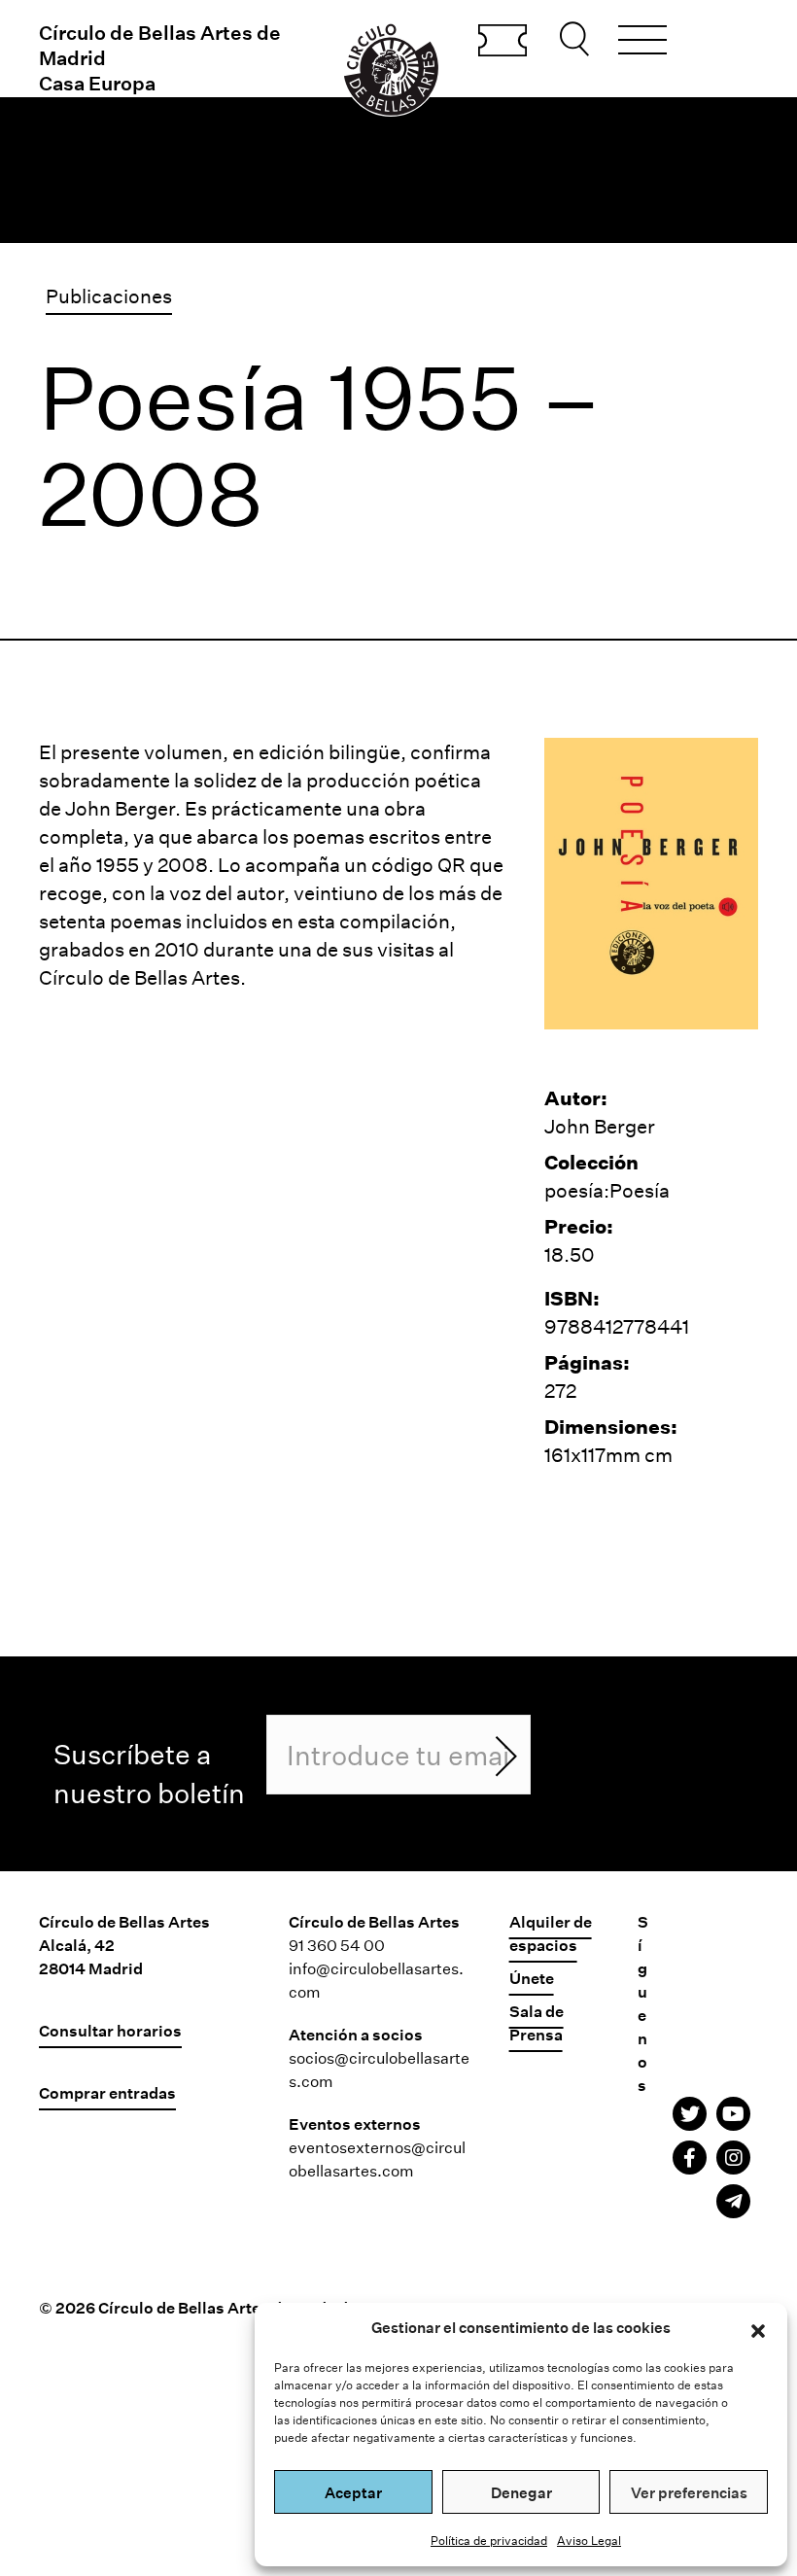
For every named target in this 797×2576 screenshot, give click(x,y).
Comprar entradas (502, 42)
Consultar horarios (110, 2030)
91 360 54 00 (337, 1945)
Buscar (577, 39)
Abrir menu (642, 43)
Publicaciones (109, 296)
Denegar (521, 2492)
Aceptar (353, 2492)
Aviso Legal (589, 2540)
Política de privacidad (489, 2540)
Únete (532, 1978)
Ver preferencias (689, 2492)
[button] (758, 2328)
